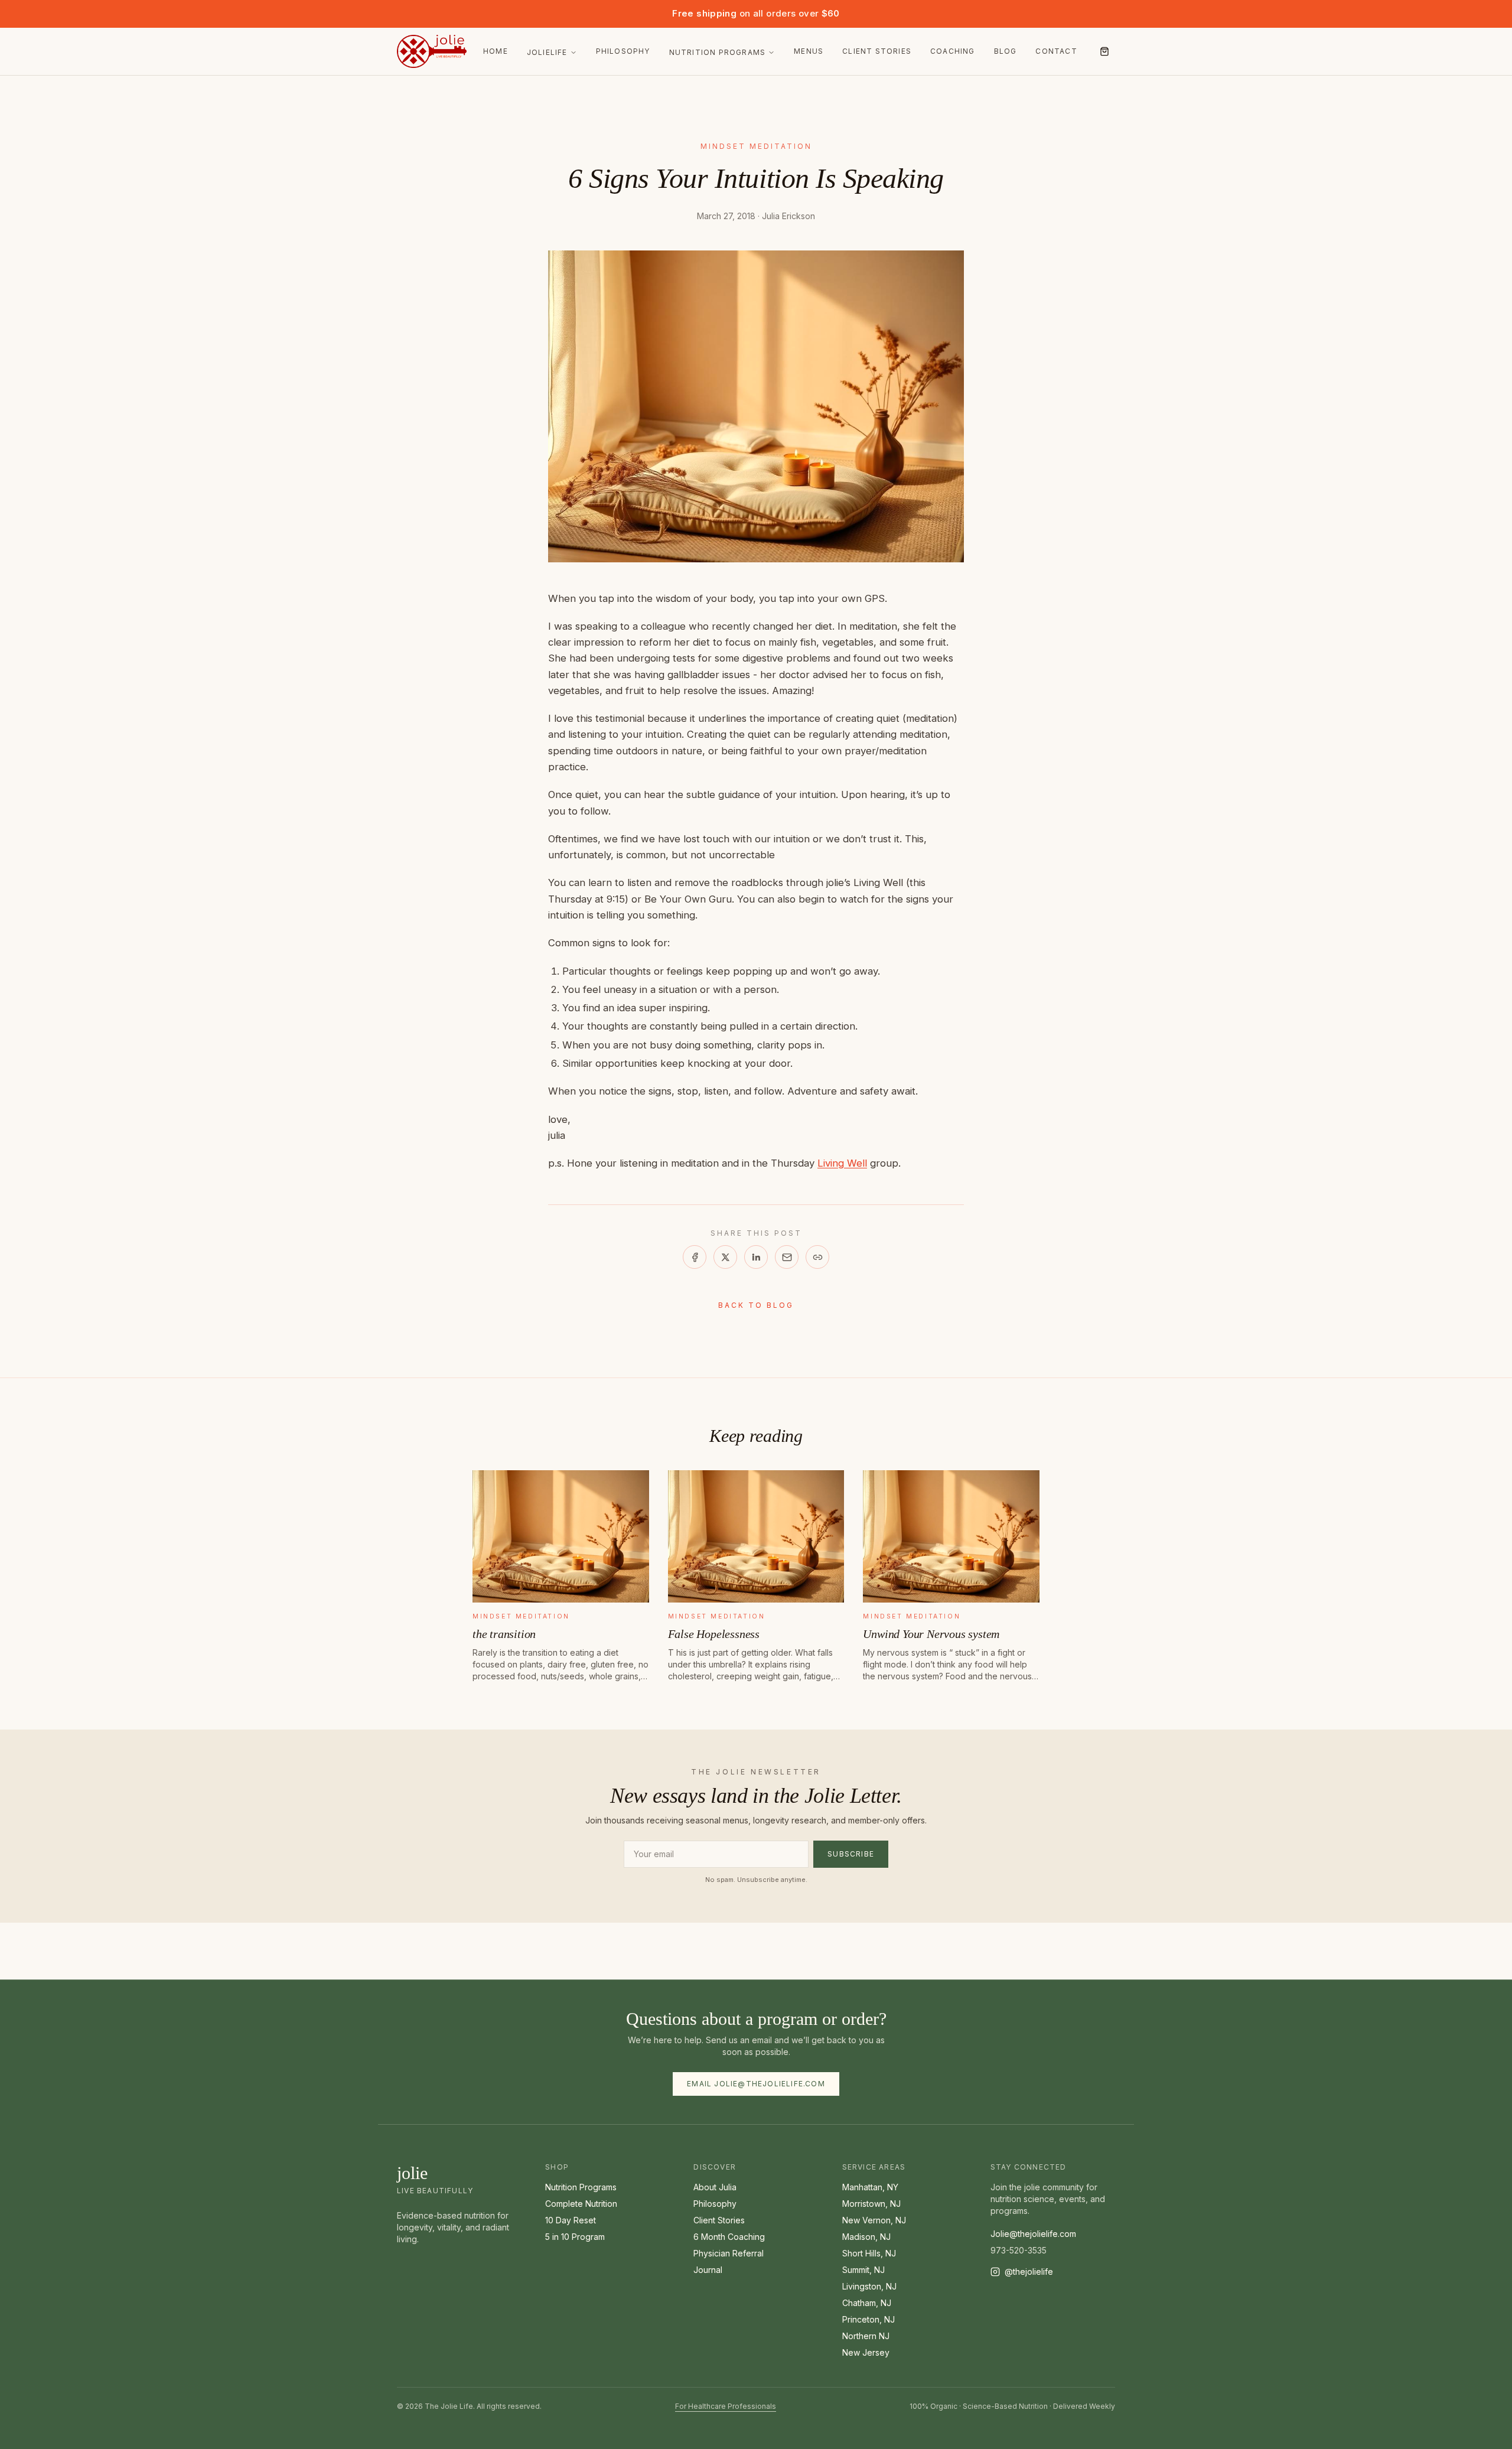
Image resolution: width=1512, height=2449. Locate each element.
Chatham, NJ (867, 2303)
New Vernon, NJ (874, 2220)
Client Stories (877, 51)
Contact (1056, 51)
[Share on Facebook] (695, 1257)
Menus (809, 51)
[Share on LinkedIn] (756, 1257)
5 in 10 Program (575, 2237)
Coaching (953, 51)
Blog (1006, 51)
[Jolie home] (432, 51)
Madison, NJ (866, 2237)
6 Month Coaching (729, 2237)
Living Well (842, 1163)
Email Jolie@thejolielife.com (756, 2084)
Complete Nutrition (581, 2204)
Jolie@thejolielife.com (1033, 2234)
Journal (708, 2270)
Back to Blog (756, 1305)
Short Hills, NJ (869, 2253)
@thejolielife (1029, 2271)
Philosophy (623, 51)
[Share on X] (725, 1257)
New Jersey (866, 2352)
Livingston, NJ (869, 2286)
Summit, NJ (863, 2270)
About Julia (715, 2187)
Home (496, 51)
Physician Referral (729, 2253)
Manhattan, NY (870, 2187)
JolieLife (547, 52)
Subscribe (851, 1854)
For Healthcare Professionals (726, 2406)
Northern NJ (866, 2336)
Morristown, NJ (871, 2204)
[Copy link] (817, 1257)
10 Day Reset (571, 2220)
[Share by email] (787, 1257)
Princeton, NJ (869, 2319)
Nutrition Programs (718, 52)
